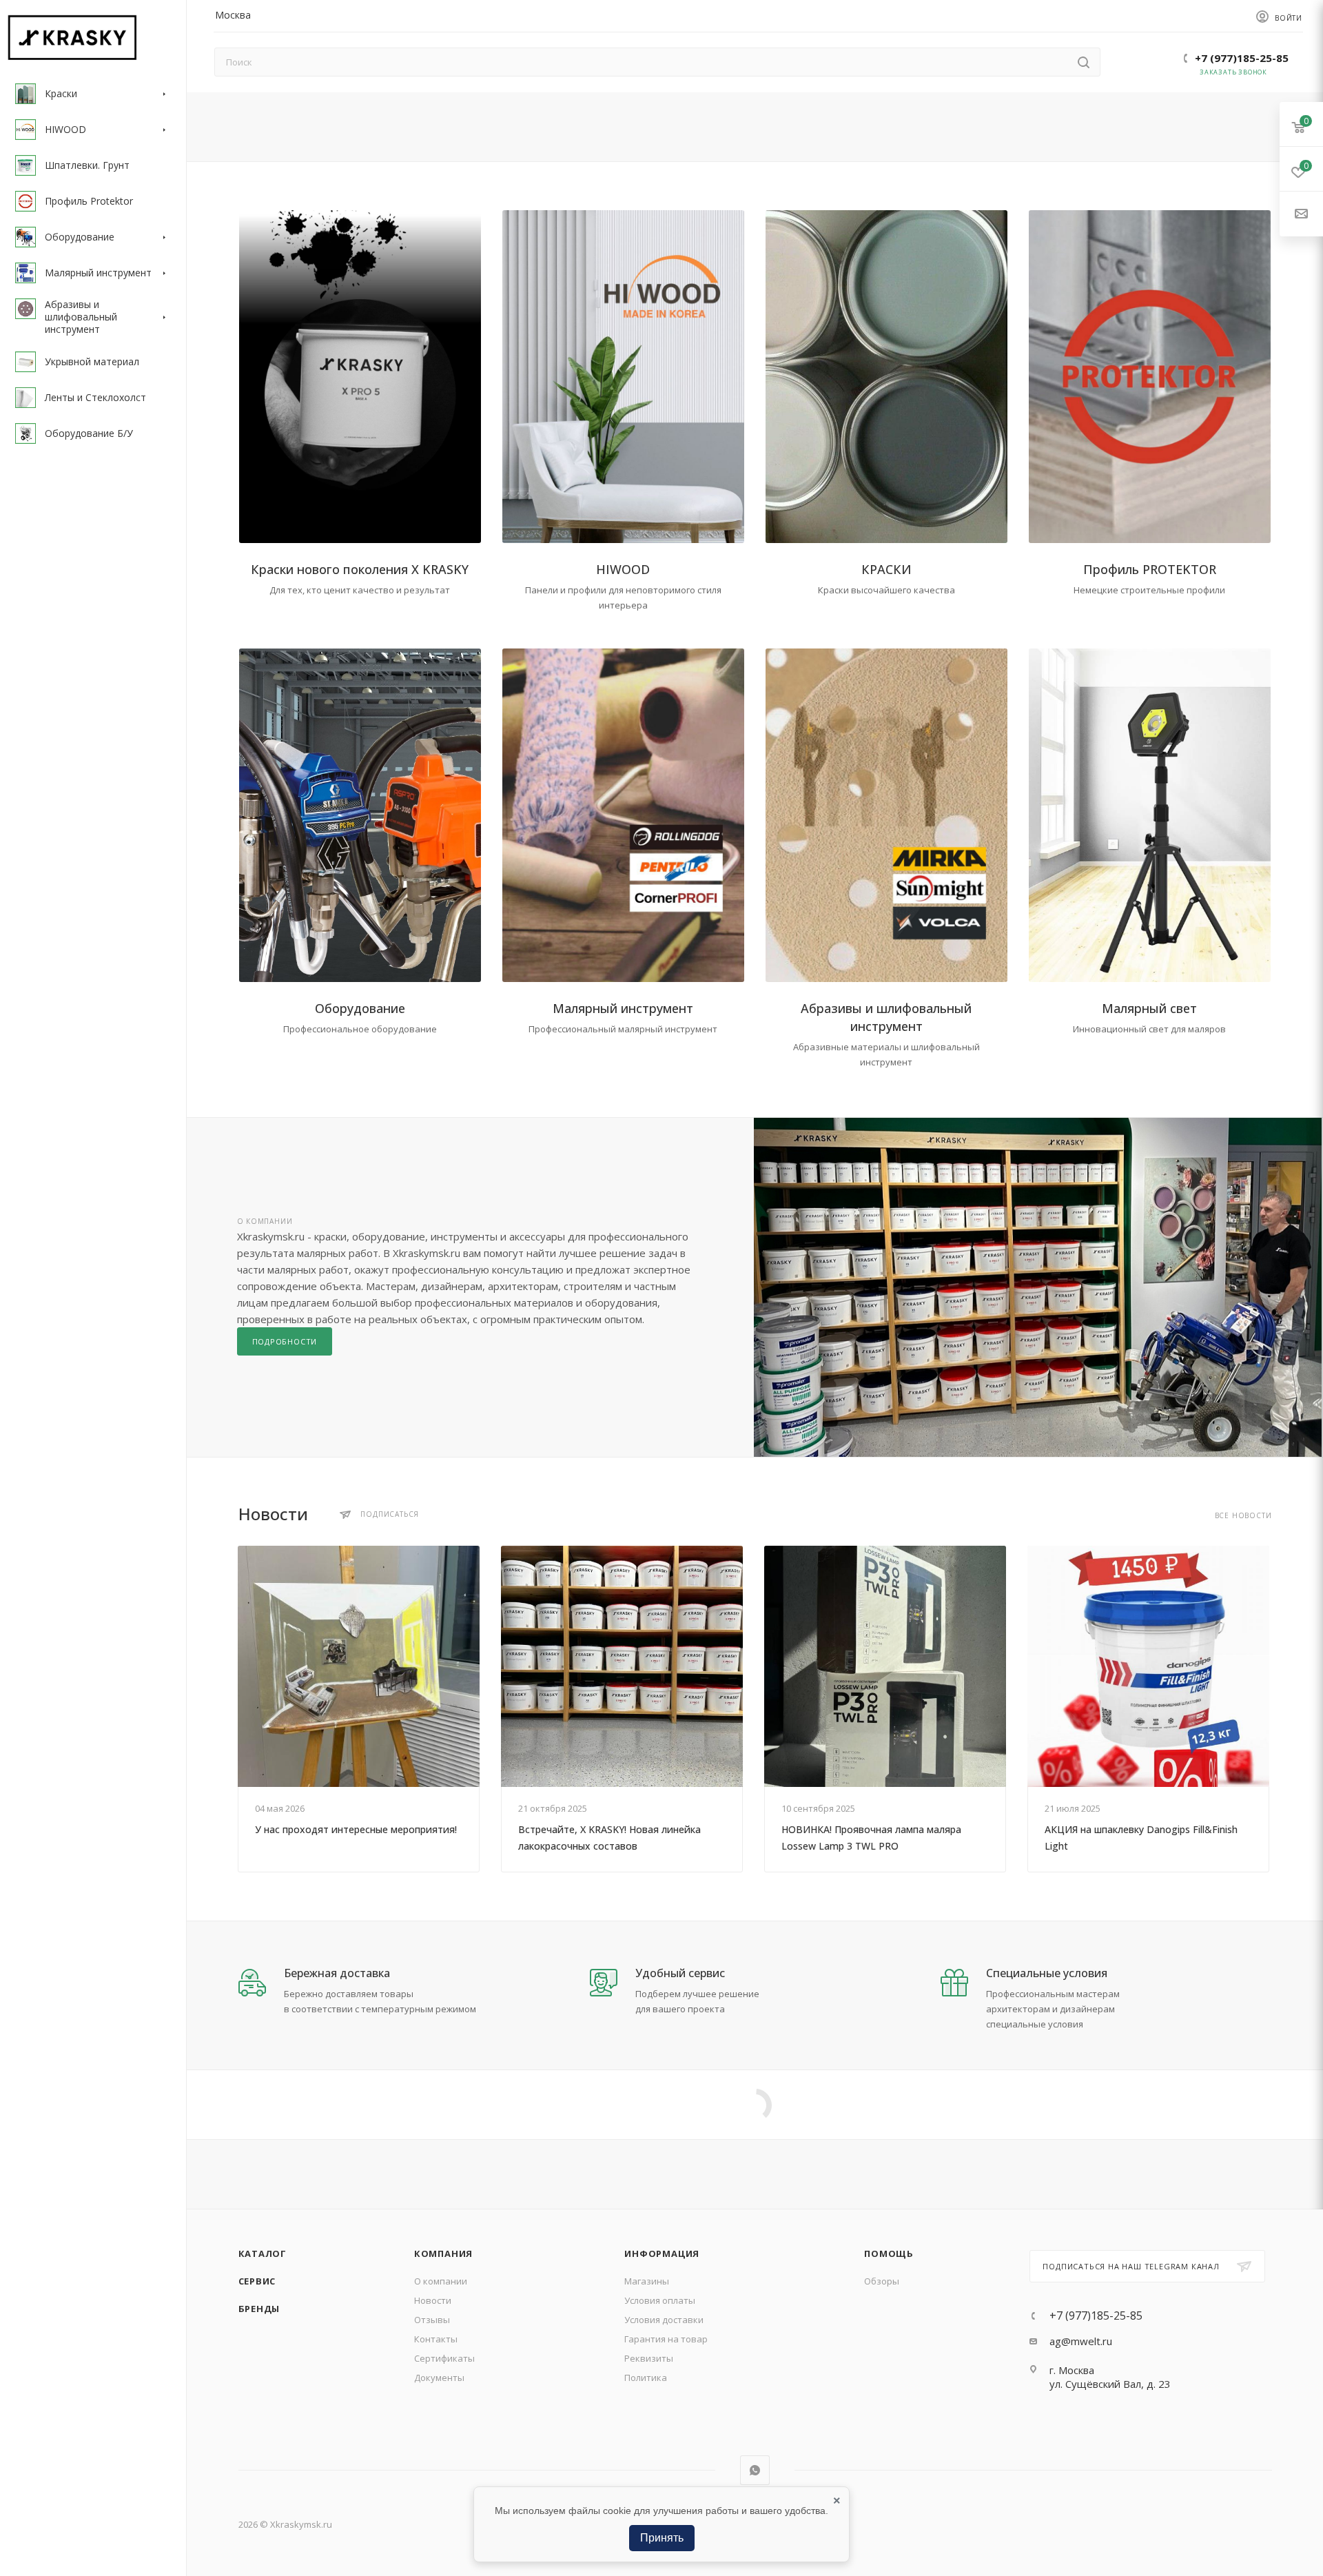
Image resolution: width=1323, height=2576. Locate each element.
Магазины (647, 2281)
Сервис (257, 2281)
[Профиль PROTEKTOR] (1150, 377)
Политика (646, 2378)
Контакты (436, 2339)
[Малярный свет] (1150, 815)
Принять (662, 2538)
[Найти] (1084, 62)
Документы (439, 2378)
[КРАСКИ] (886, 377)
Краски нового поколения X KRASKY (360, 569)
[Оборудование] (360, 815)
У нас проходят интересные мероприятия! (356, 1829)
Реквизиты (649, 2358)
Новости (433, 2300)
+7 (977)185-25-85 (1242, 58)
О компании (441, 2281)
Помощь (889, 2253)
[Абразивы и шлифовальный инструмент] (886, 815)
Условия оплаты (660, 2300)
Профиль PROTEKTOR (1150, 569)
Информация (662, 2253)
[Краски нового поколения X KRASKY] (360, 377)
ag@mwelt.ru (1081, 2341)
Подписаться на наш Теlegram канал (1131, 2266)
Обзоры (882, 2281)
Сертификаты (444, 2358)
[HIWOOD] (623, 377)
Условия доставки (664, 2320)
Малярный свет (1149, 1008)
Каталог (263, 2253)
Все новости (1243, 1516)
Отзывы (432, 2320)
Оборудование (360, 1008)
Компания (443, 2253)
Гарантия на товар (666, 2339)
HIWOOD (623, 569)
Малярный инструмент (623, 1008)
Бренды (259, 2309)
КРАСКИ (886, 569)
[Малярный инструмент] (623, 815)
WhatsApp (755, 2470)
